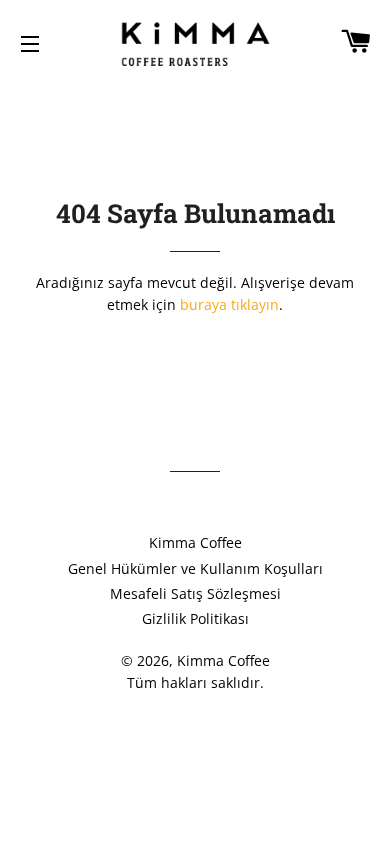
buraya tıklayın (229, 304)
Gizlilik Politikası (195, 618)
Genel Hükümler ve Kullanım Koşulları (195, 568)
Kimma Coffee (195, 542)
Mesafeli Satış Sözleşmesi (195, 593)
